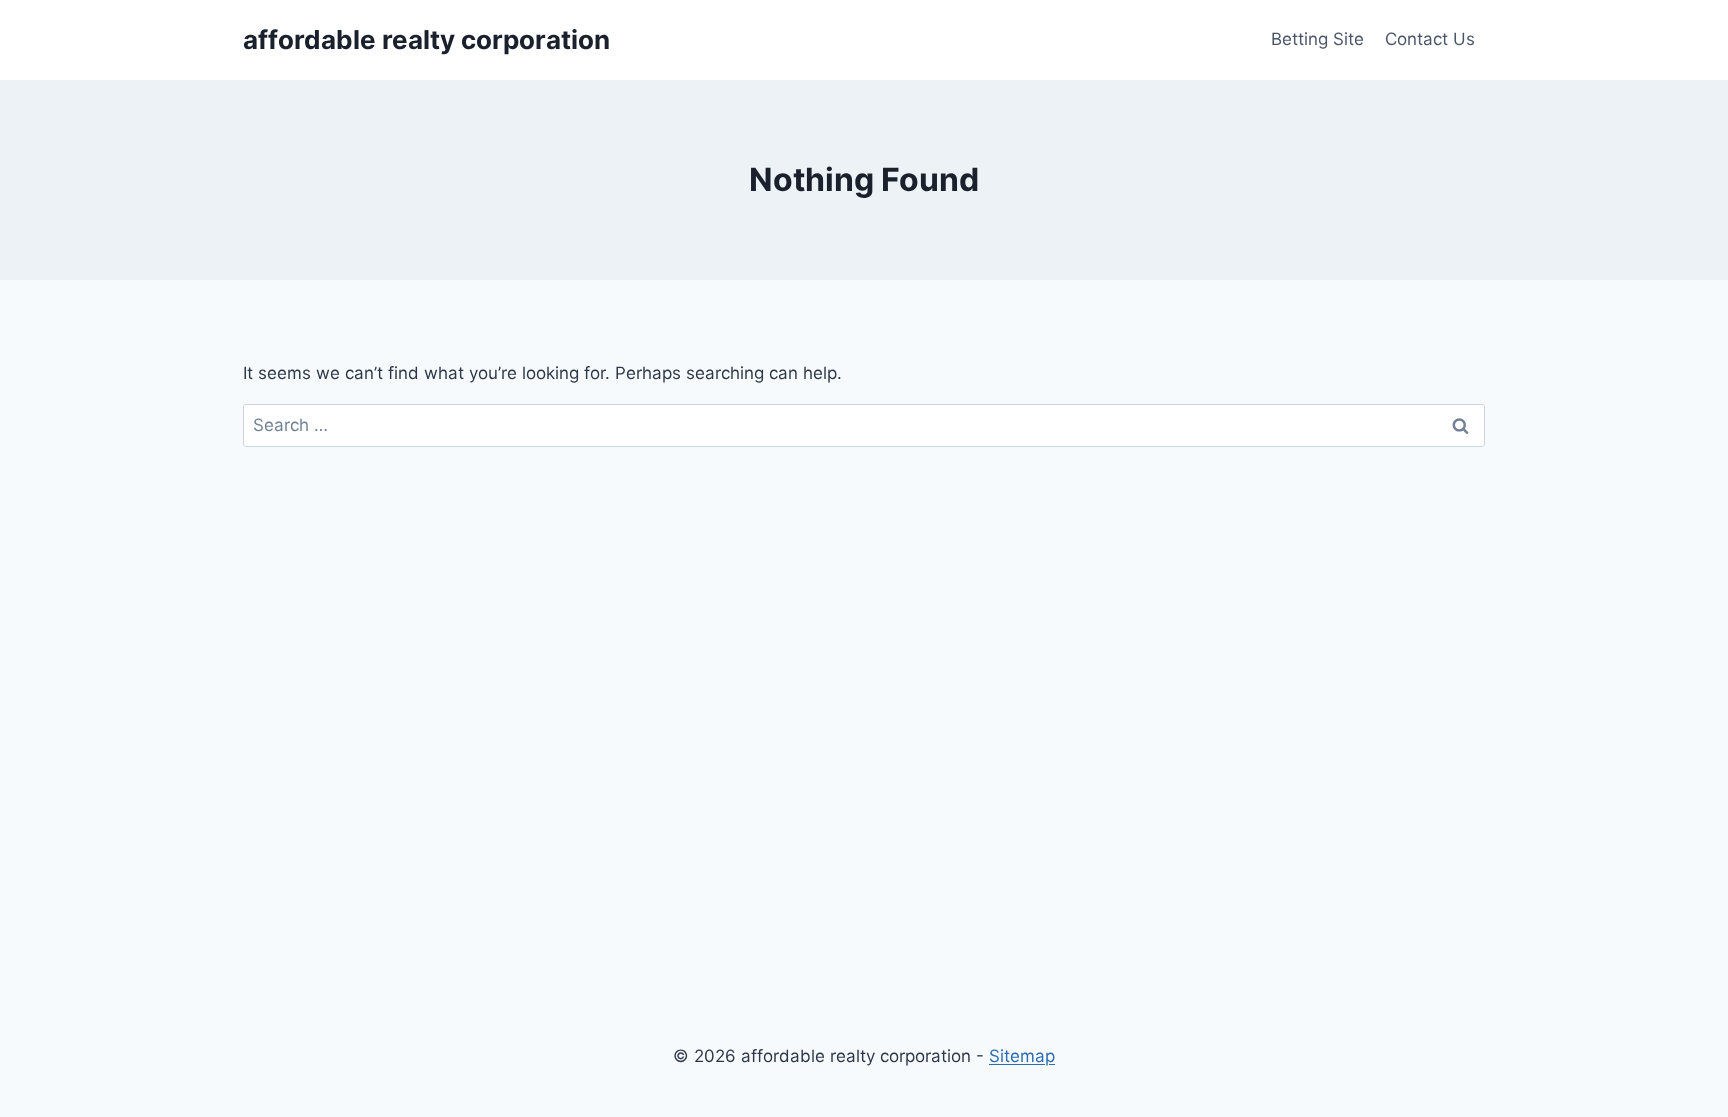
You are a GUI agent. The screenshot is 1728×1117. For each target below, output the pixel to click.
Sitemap (1022, 1056)
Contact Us (1430, 39)
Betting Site (1317, 39)
